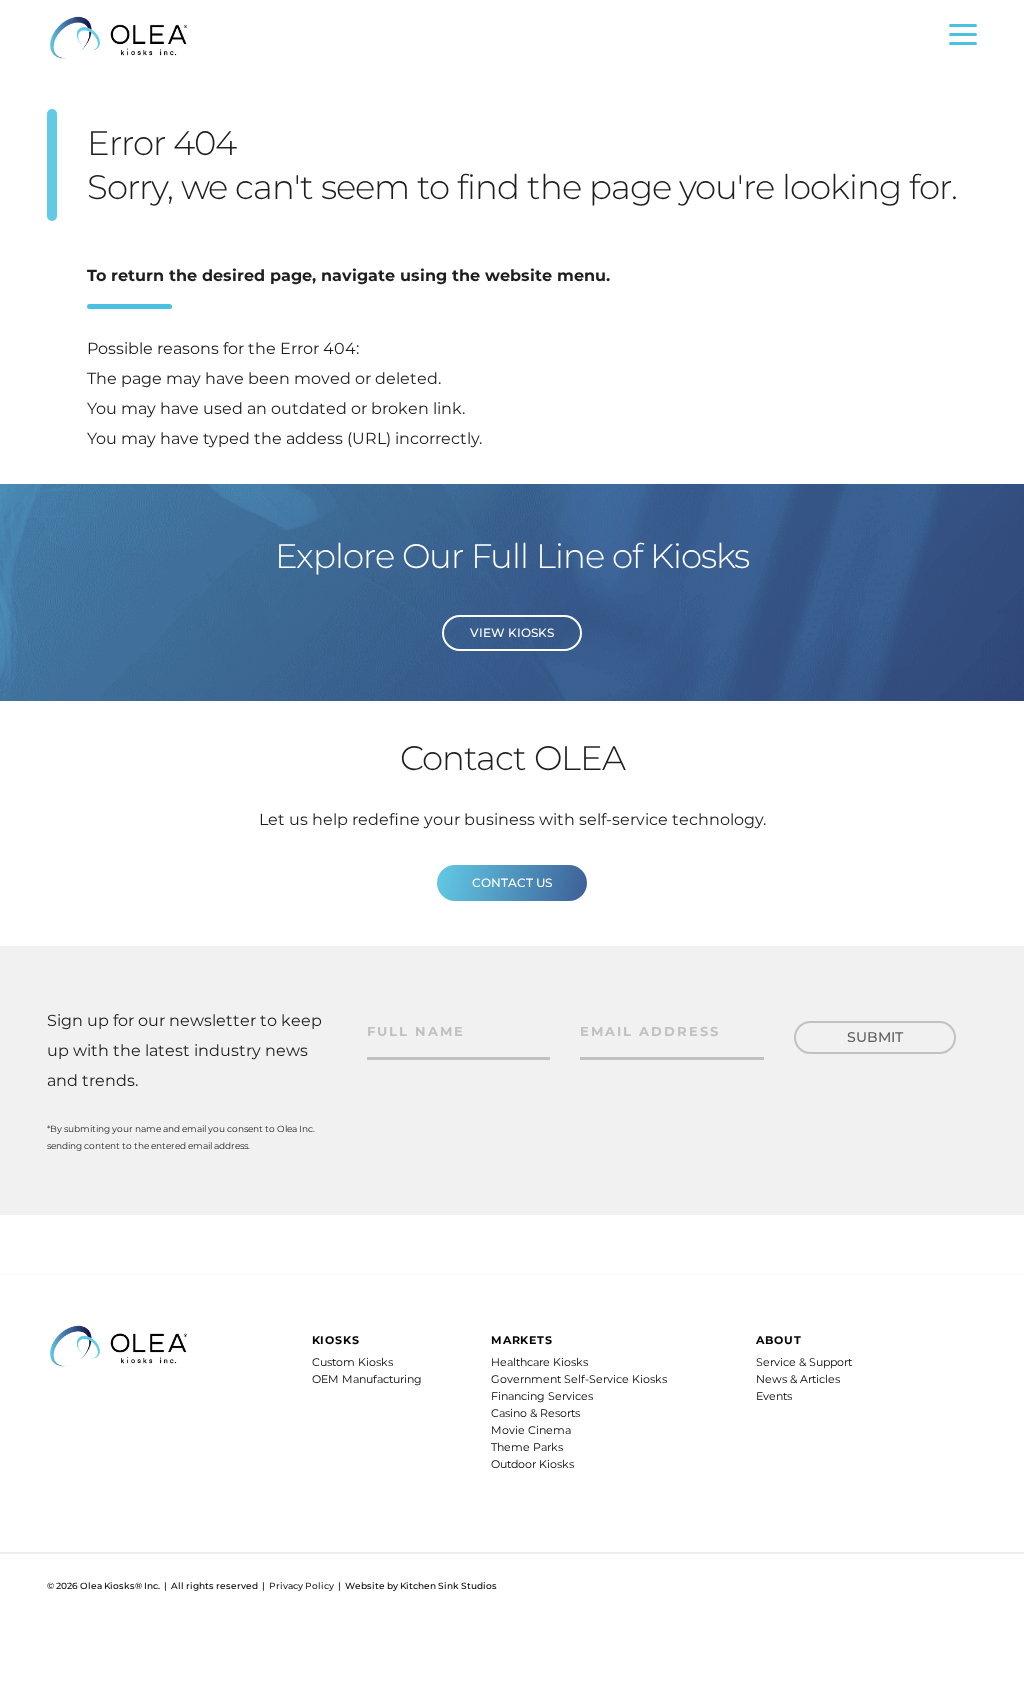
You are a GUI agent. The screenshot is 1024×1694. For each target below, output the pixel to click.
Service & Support (804, 1362)
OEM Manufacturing (367, 1379)
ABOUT (778, 1340)
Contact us (512, 882)
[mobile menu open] (963, 39)
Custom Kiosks (352, 1362)
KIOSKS (336, 1340)
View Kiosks (512, 632)
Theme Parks (527, 1447)
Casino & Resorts (535, 1413)
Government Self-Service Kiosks (579, 1379)
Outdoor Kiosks (532, 1464)
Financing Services (542, 1396)
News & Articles (798, 1379)
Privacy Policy (301, 1585)
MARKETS (522, 1340)
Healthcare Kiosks (539, 1362)
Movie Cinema (531, 1430)
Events (774, 1396)
